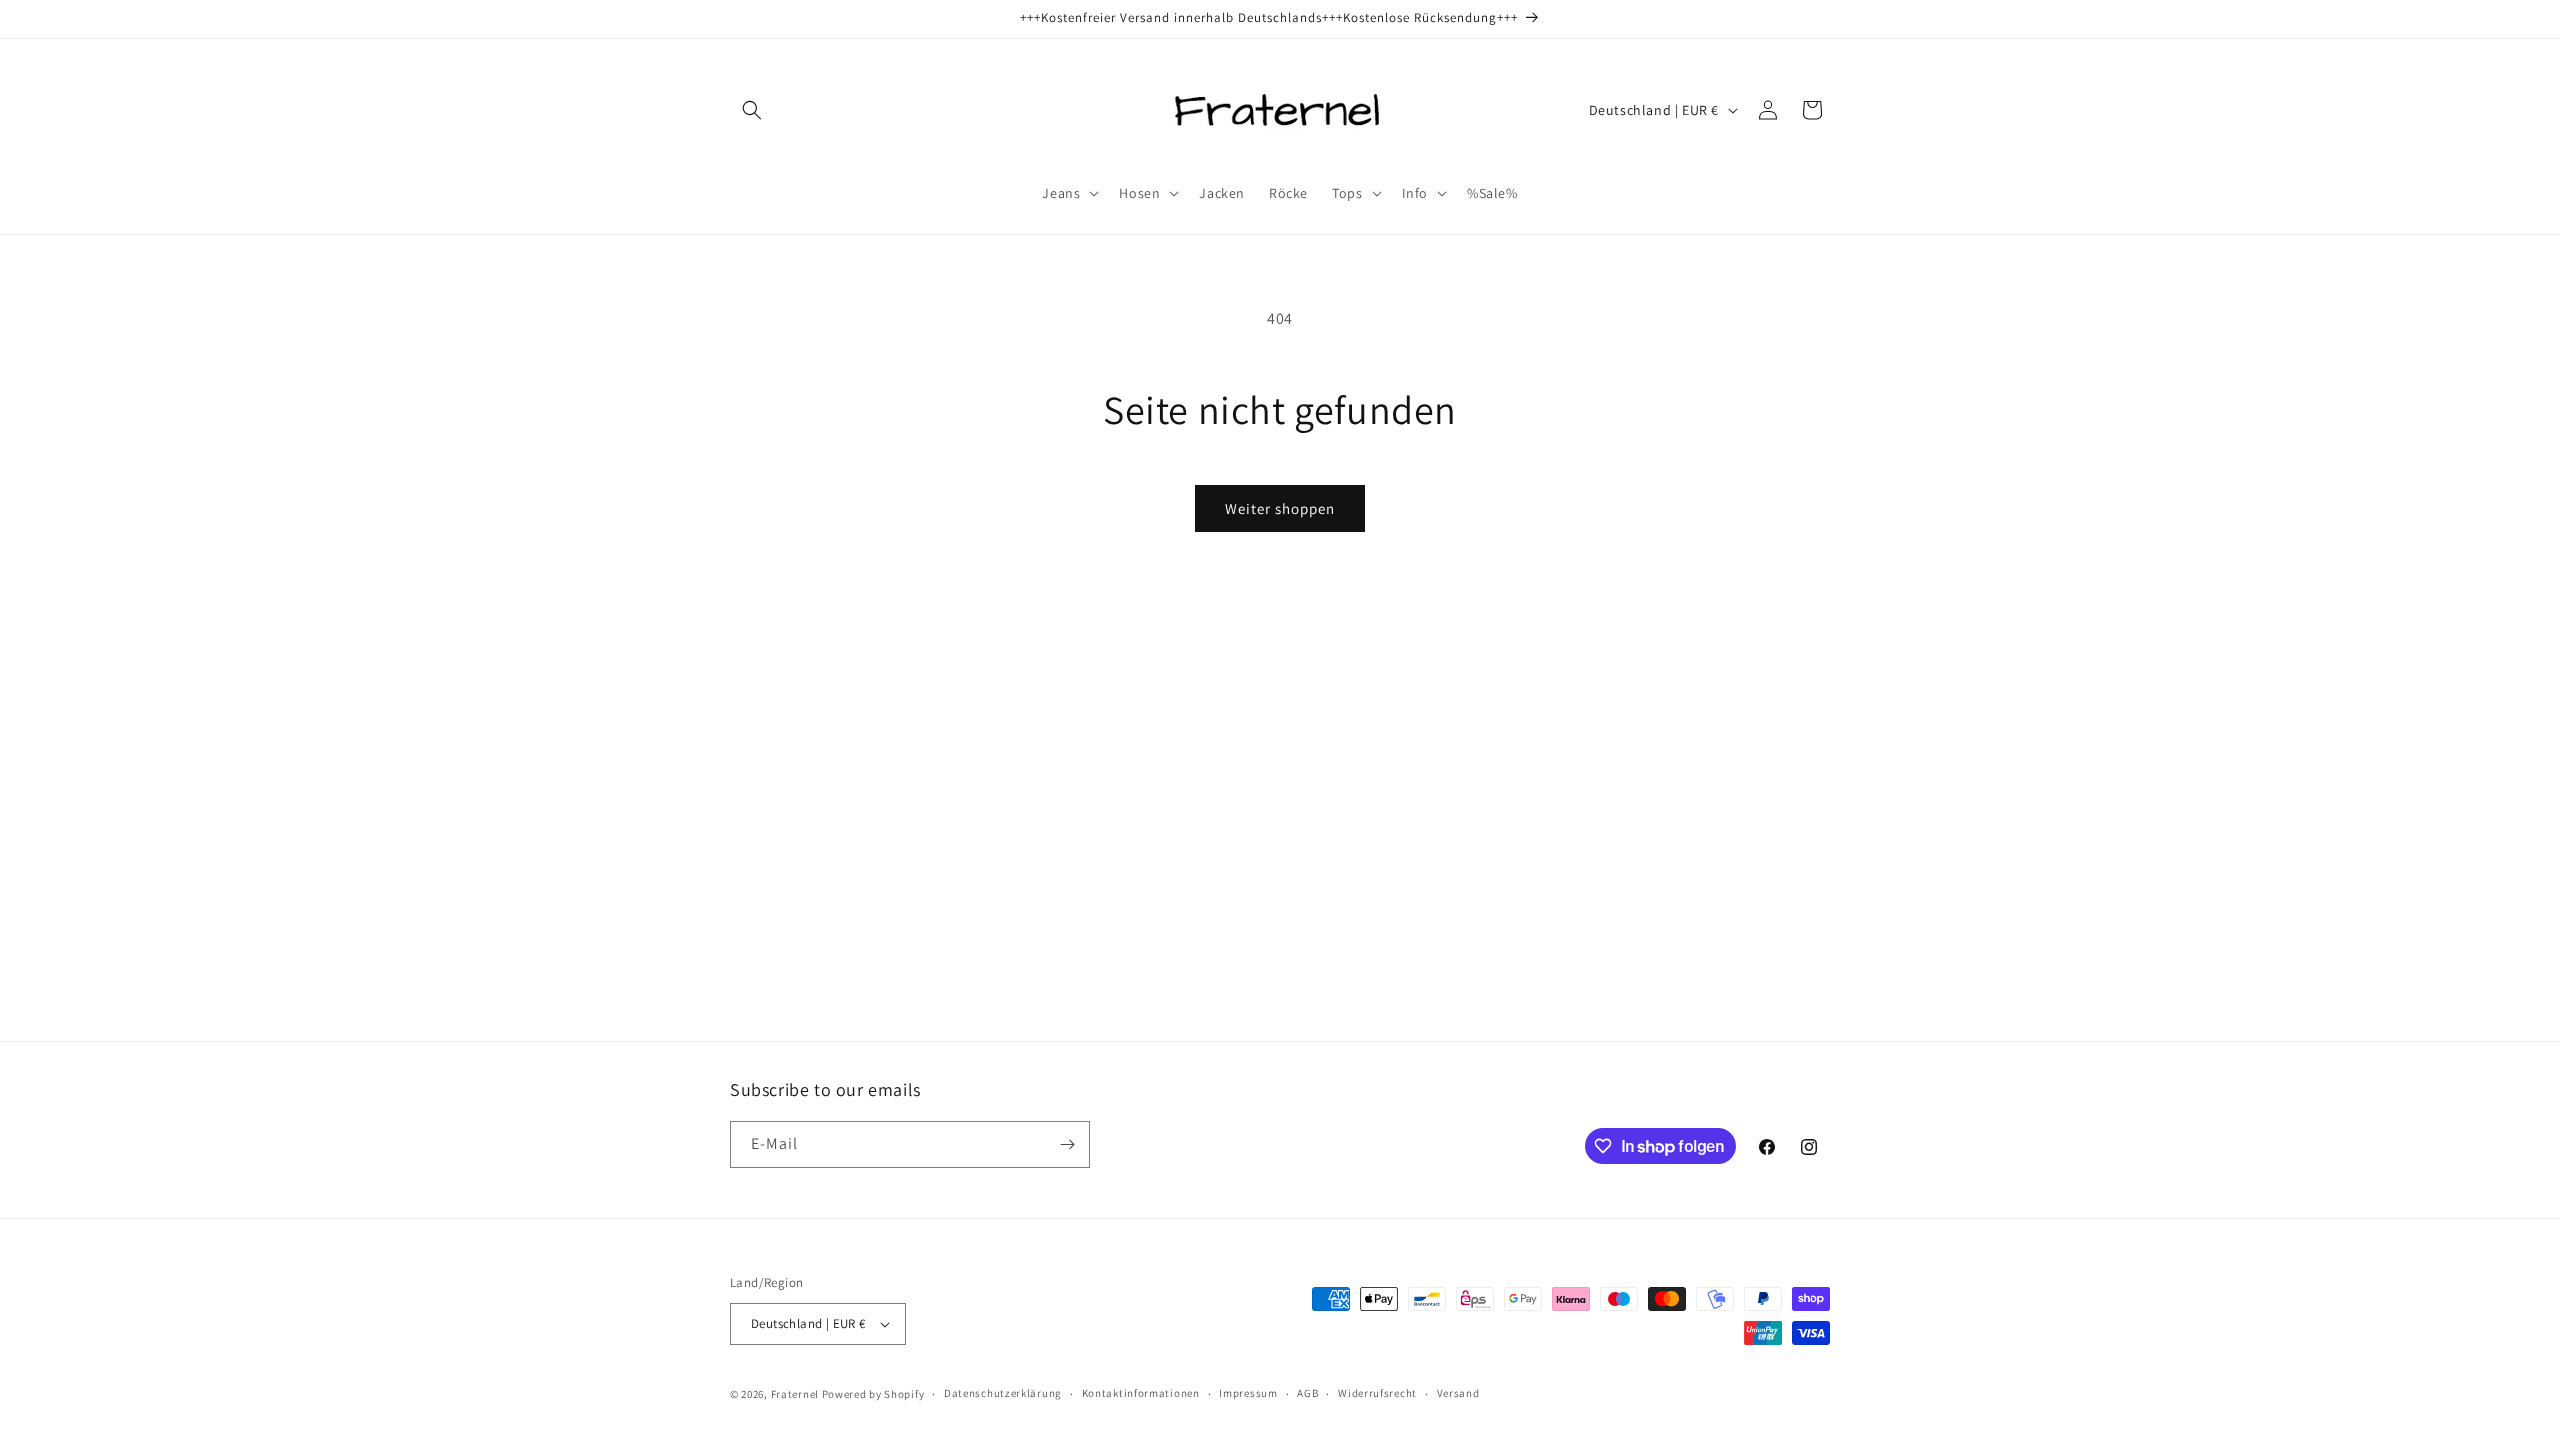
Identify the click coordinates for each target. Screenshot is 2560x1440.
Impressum (1248, 1393)
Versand (1458, 1393)
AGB (1307, 1393)
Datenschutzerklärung (1003, 1393)
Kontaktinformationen (1141, 1393)
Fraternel (795, 1394)
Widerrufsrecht (1377, 1393)
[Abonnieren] (1067, 1144)
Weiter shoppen (1280, 508)
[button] (752, 110)
